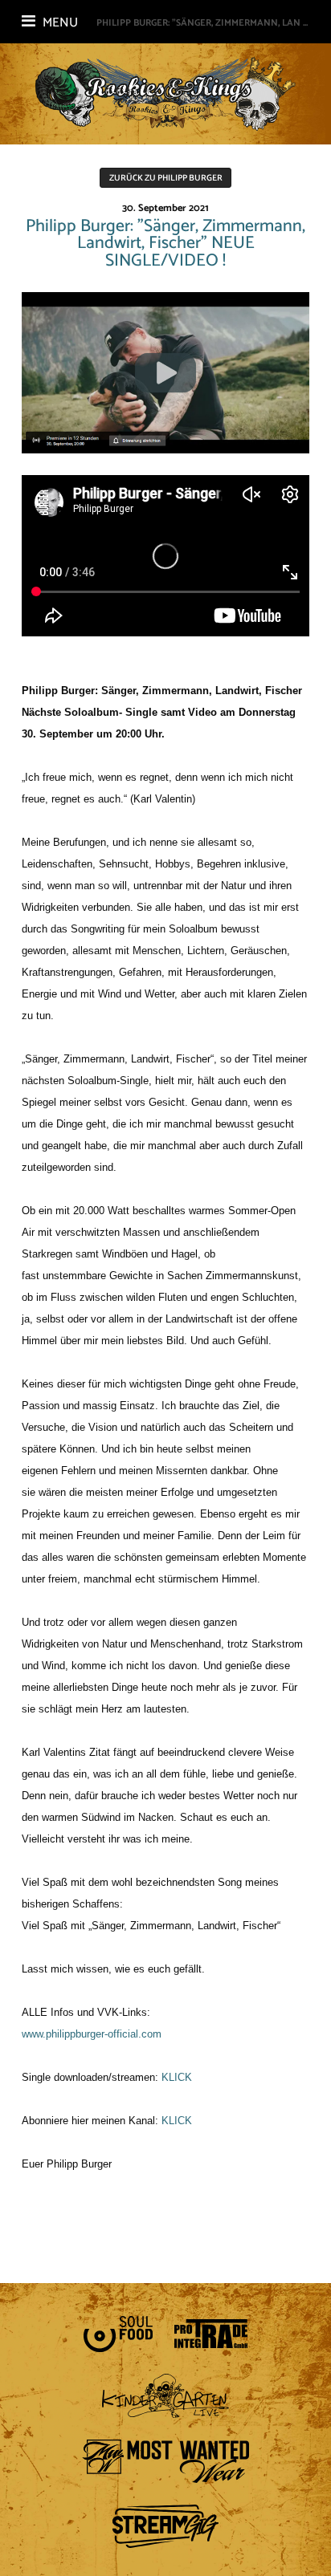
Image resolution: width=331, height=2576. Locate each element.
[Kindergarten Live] (166, 2396)
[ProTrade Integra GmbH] (211, 2334)
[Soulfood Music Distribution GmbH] (118, 2334)
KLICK (177, 2077)
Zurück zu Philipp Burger (166, 178)
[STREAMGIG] (165, 2526)
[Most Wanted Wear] (165, 2461)
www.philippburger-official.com (92, 2034)
